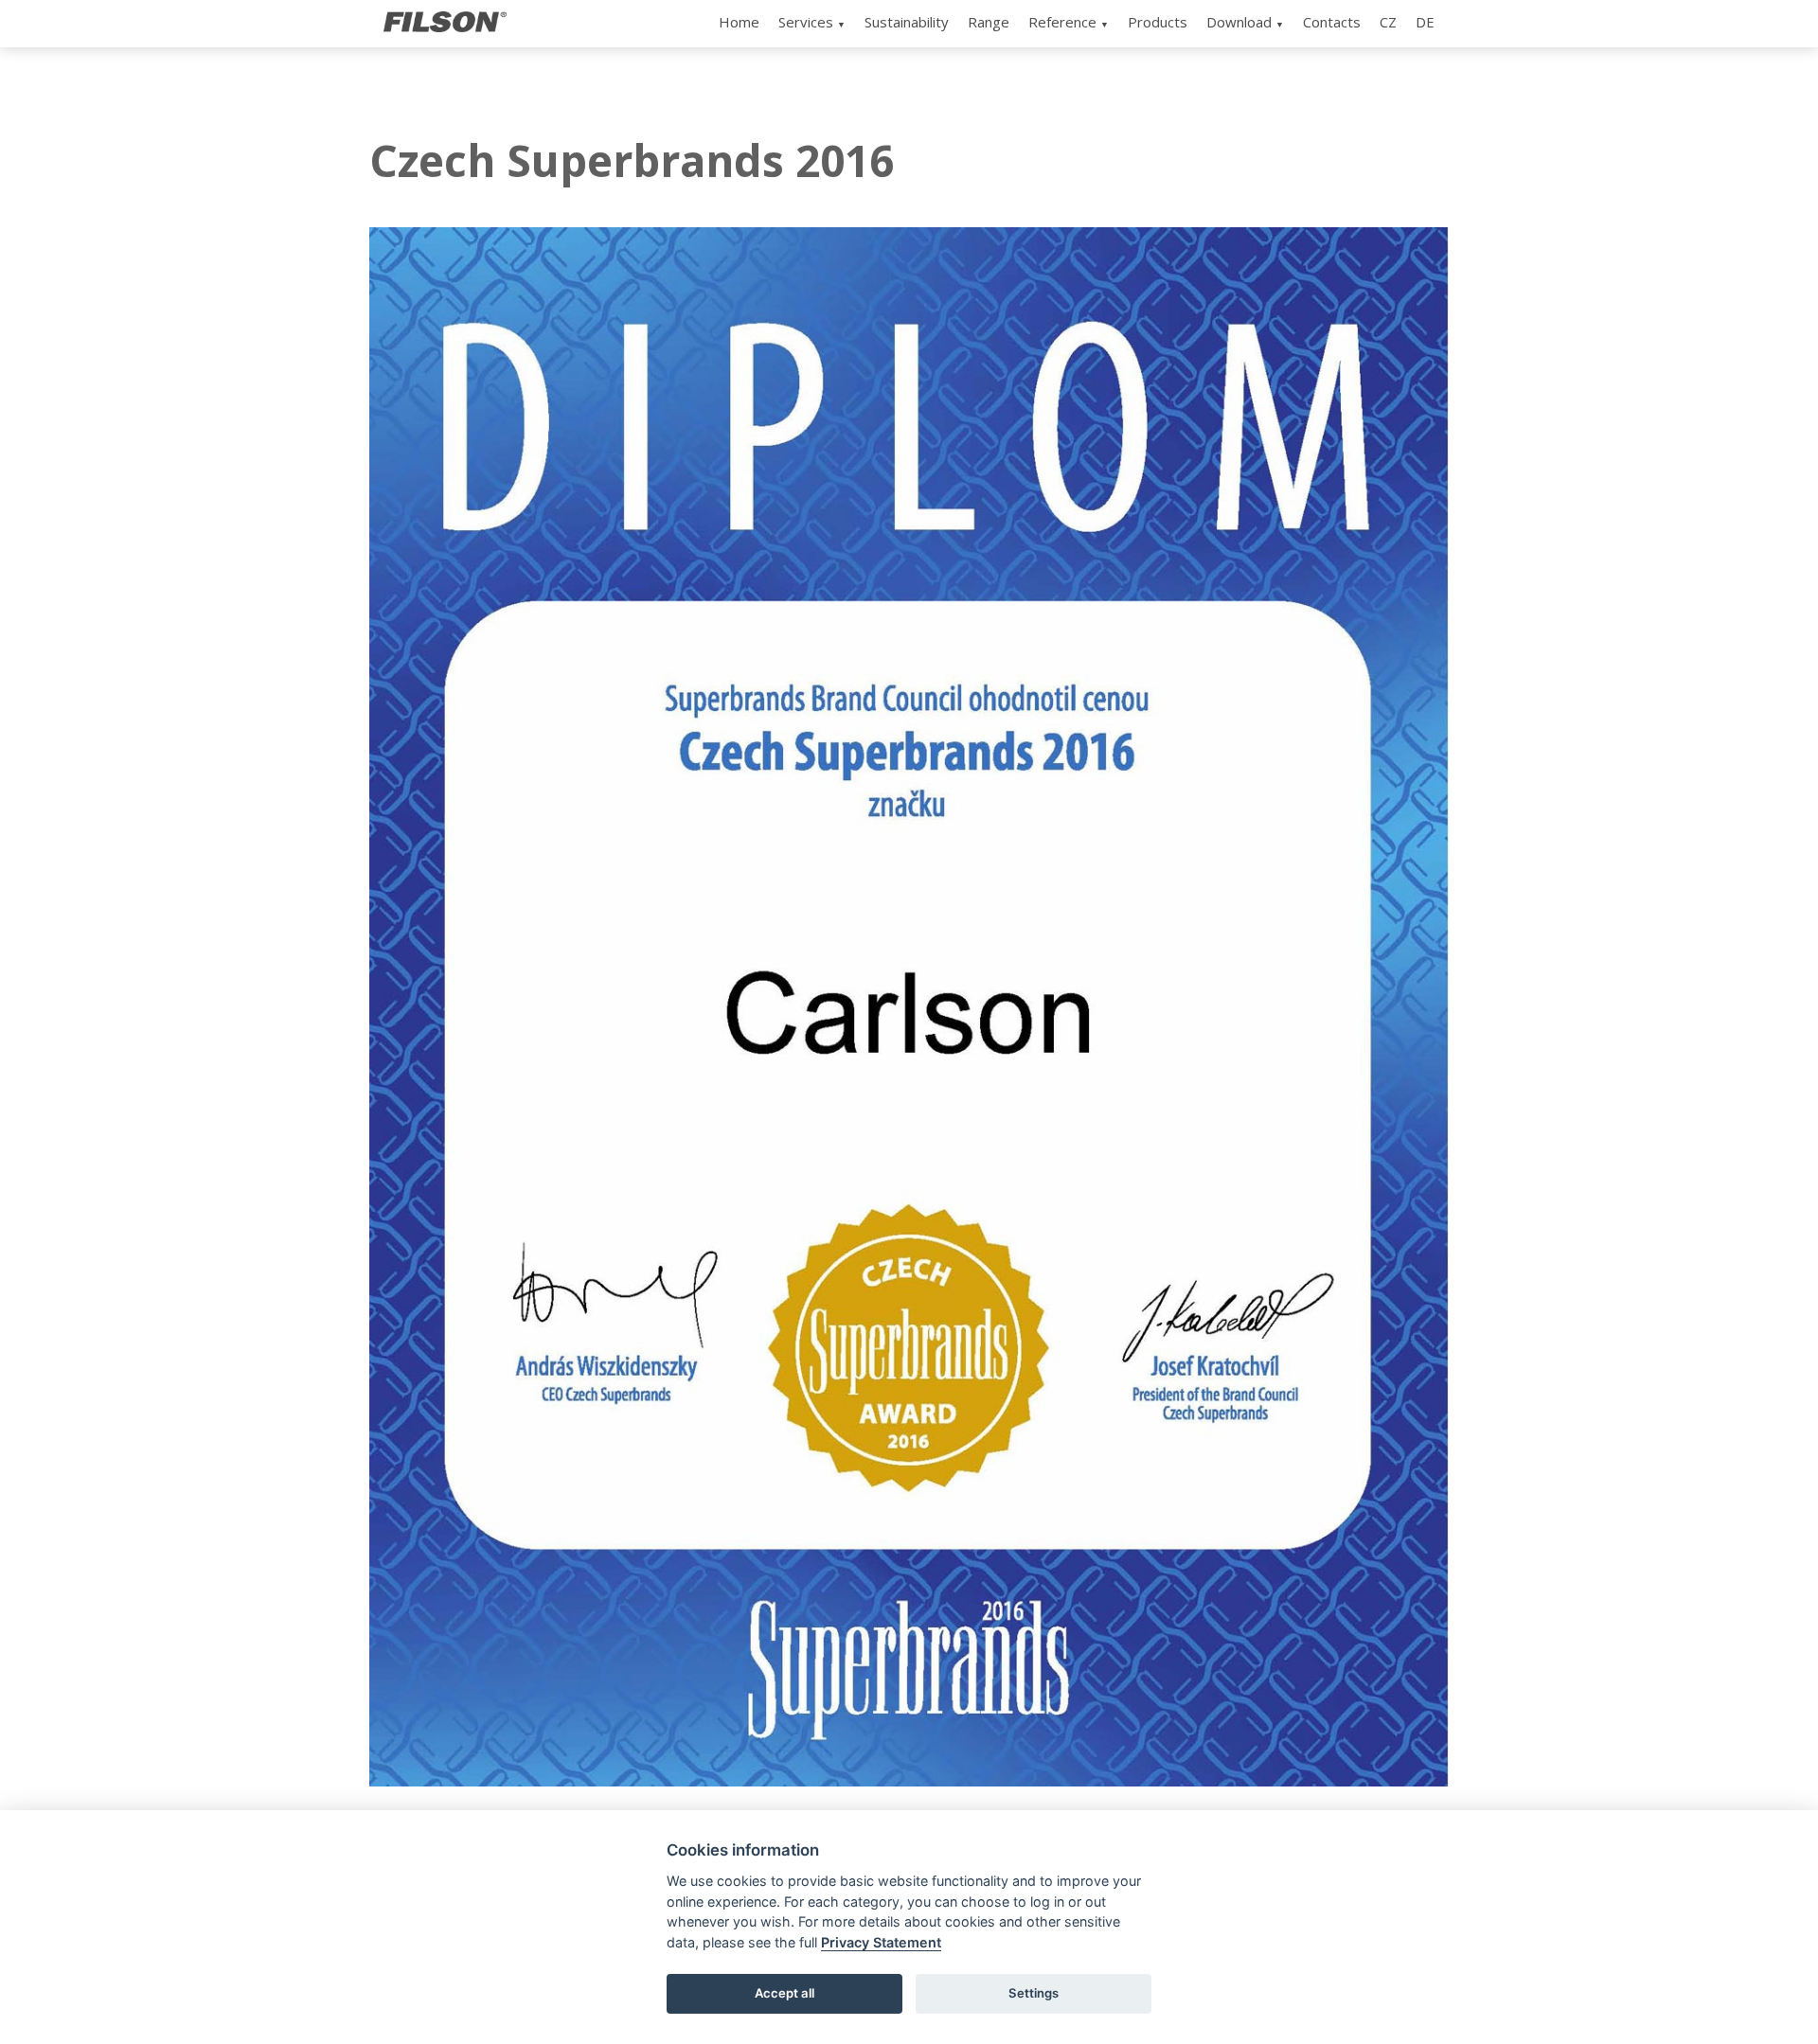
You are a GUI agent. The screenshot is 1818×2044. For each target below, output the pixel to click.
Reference (1062, 22)
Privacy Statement (881, 1942)
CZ (1388, 22)
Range (989, 22)
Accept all (784, 1993)
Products (1158, 22)
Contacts (1332, 22)
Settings (1034, 1993)
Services (806, 22)
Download (1239, 22)
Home (739, 22)
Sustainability (907, 22)
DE (1425, 22)
